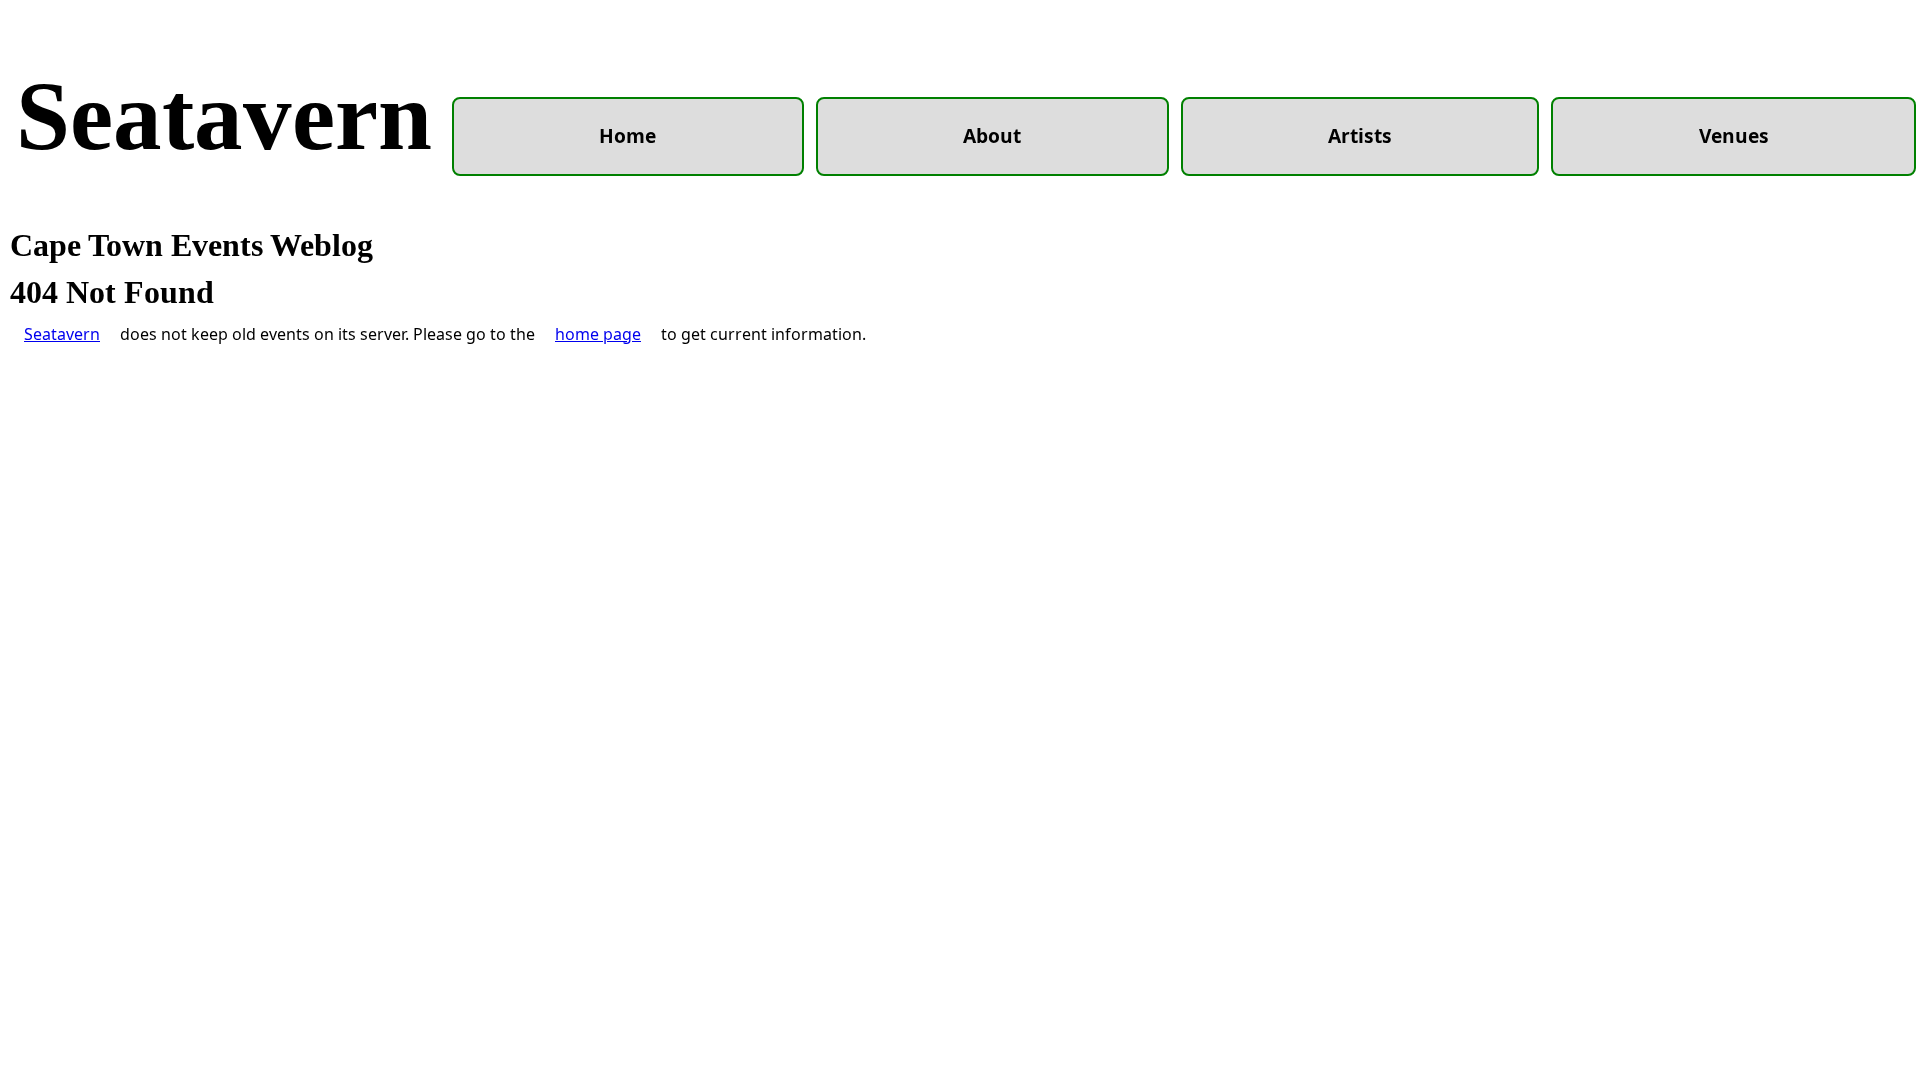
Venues (1734, 135)
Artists (1360, 135)
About (992, 135)
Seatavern (224, 116)
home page (598, 334)
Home (627, 135)
